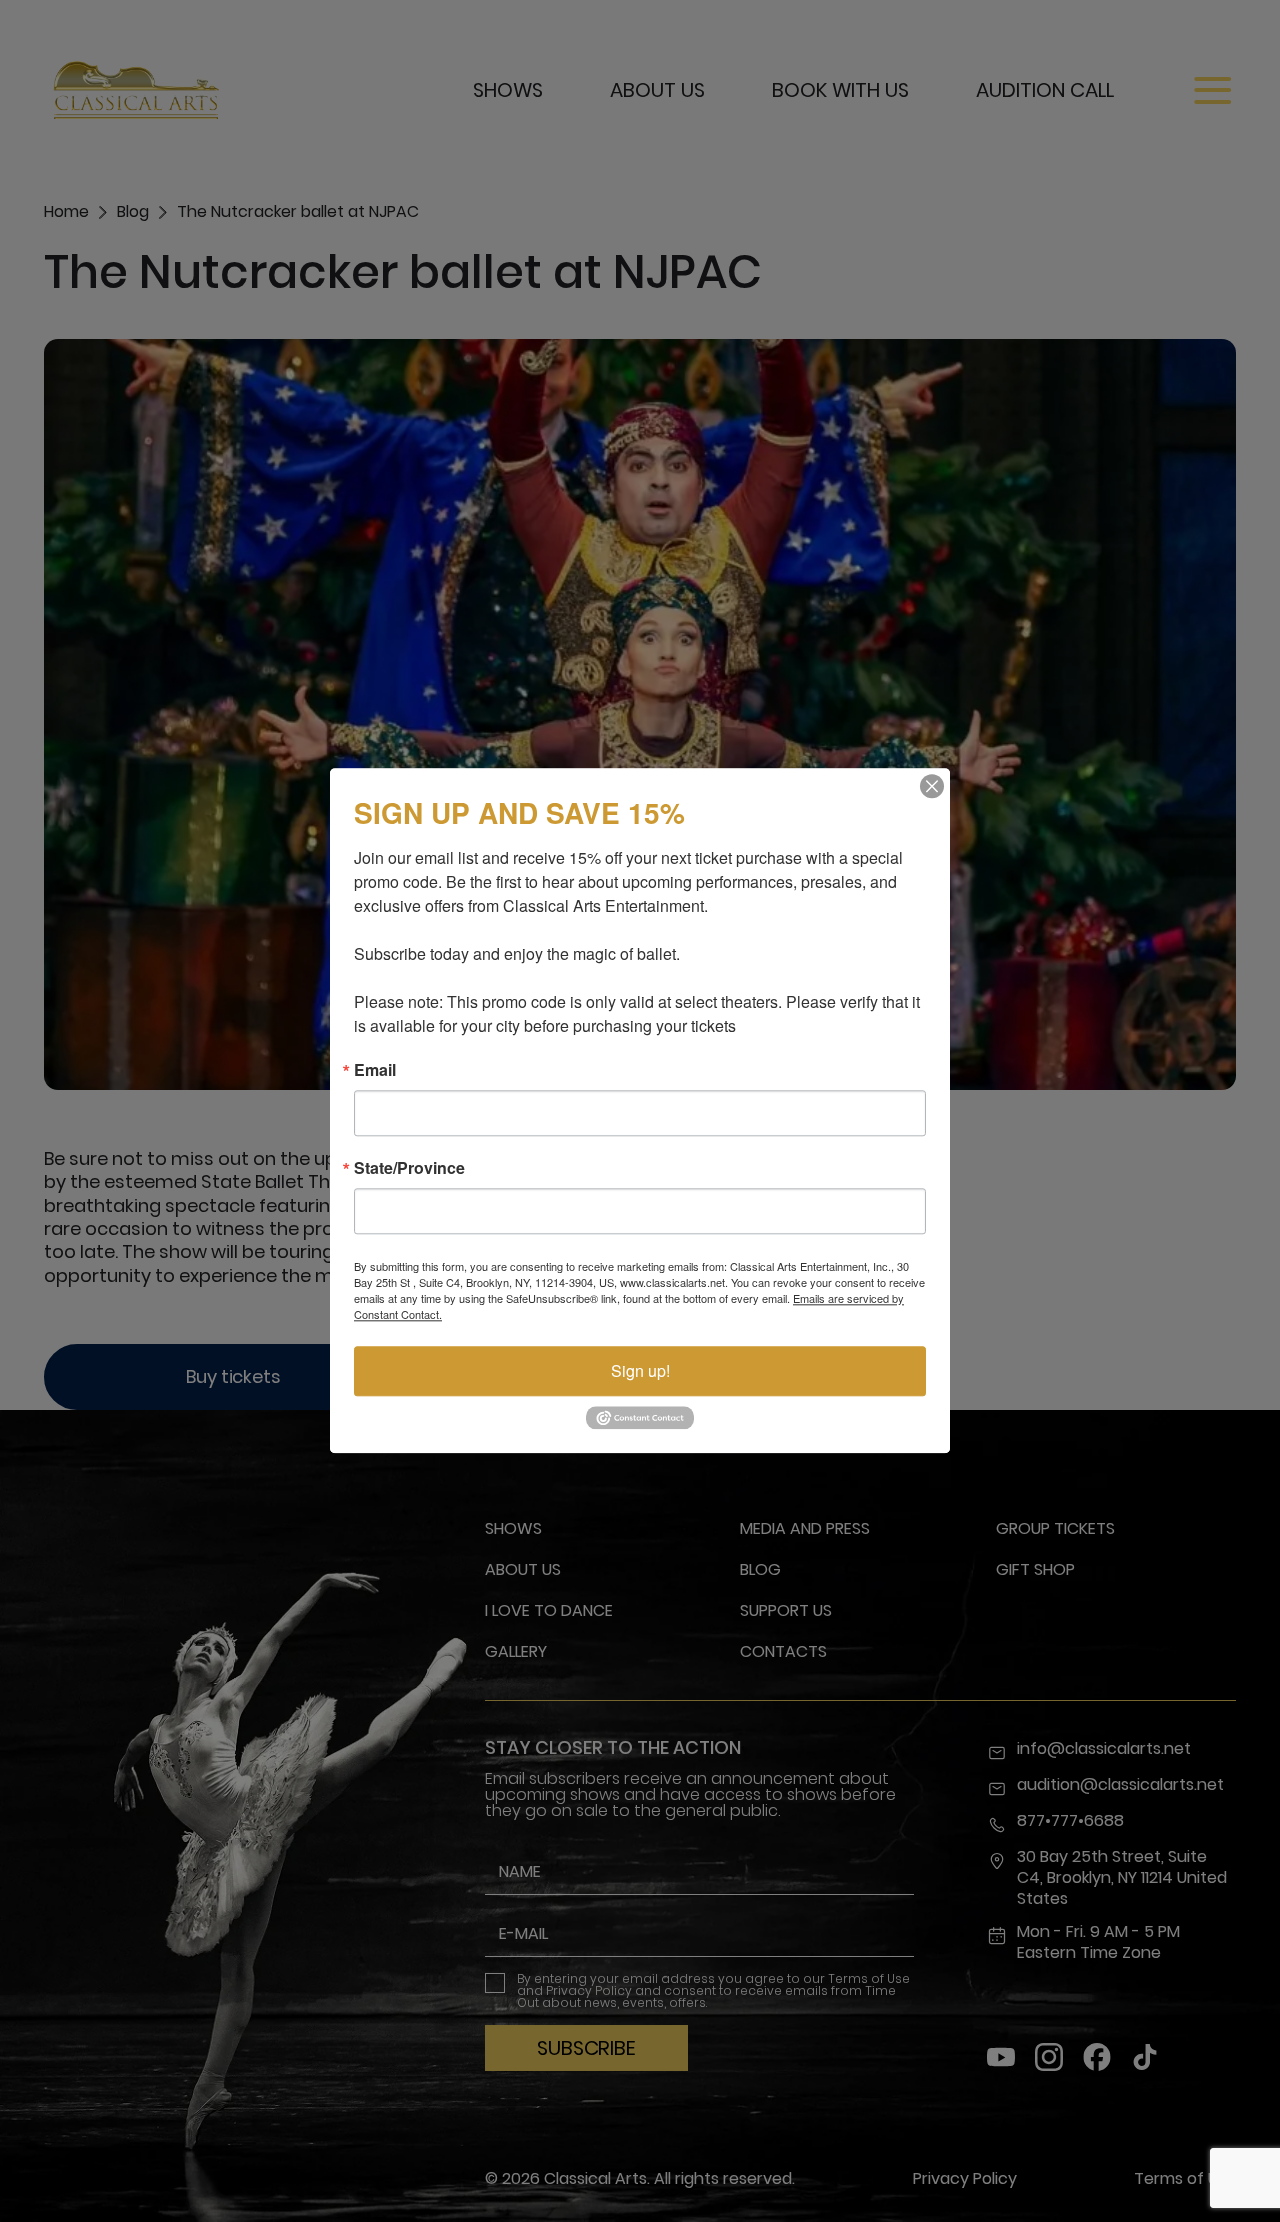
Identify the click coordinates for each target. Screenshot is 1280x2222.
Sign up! (640, 1370)
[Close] (932, 786)
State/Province (409, 1168)
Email (375, 1070)
